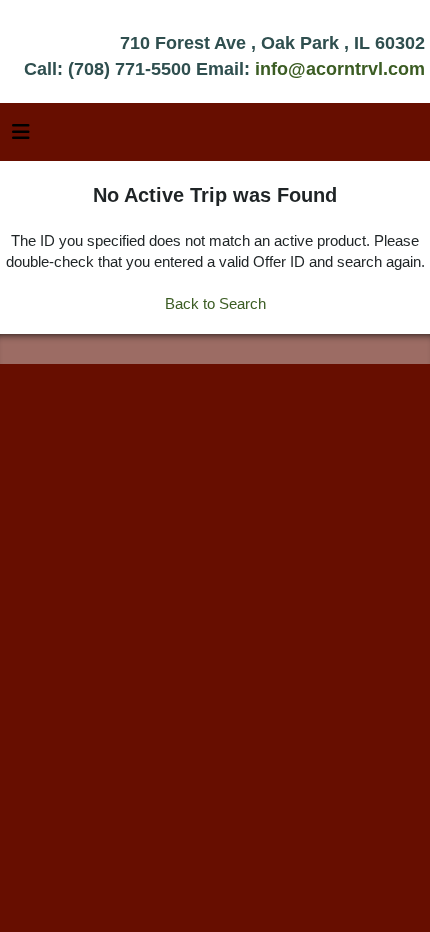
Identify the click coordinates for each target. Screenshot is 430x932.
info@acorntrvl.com (340, 69)
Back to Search (215, 303)
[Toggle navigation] (21, 137)
